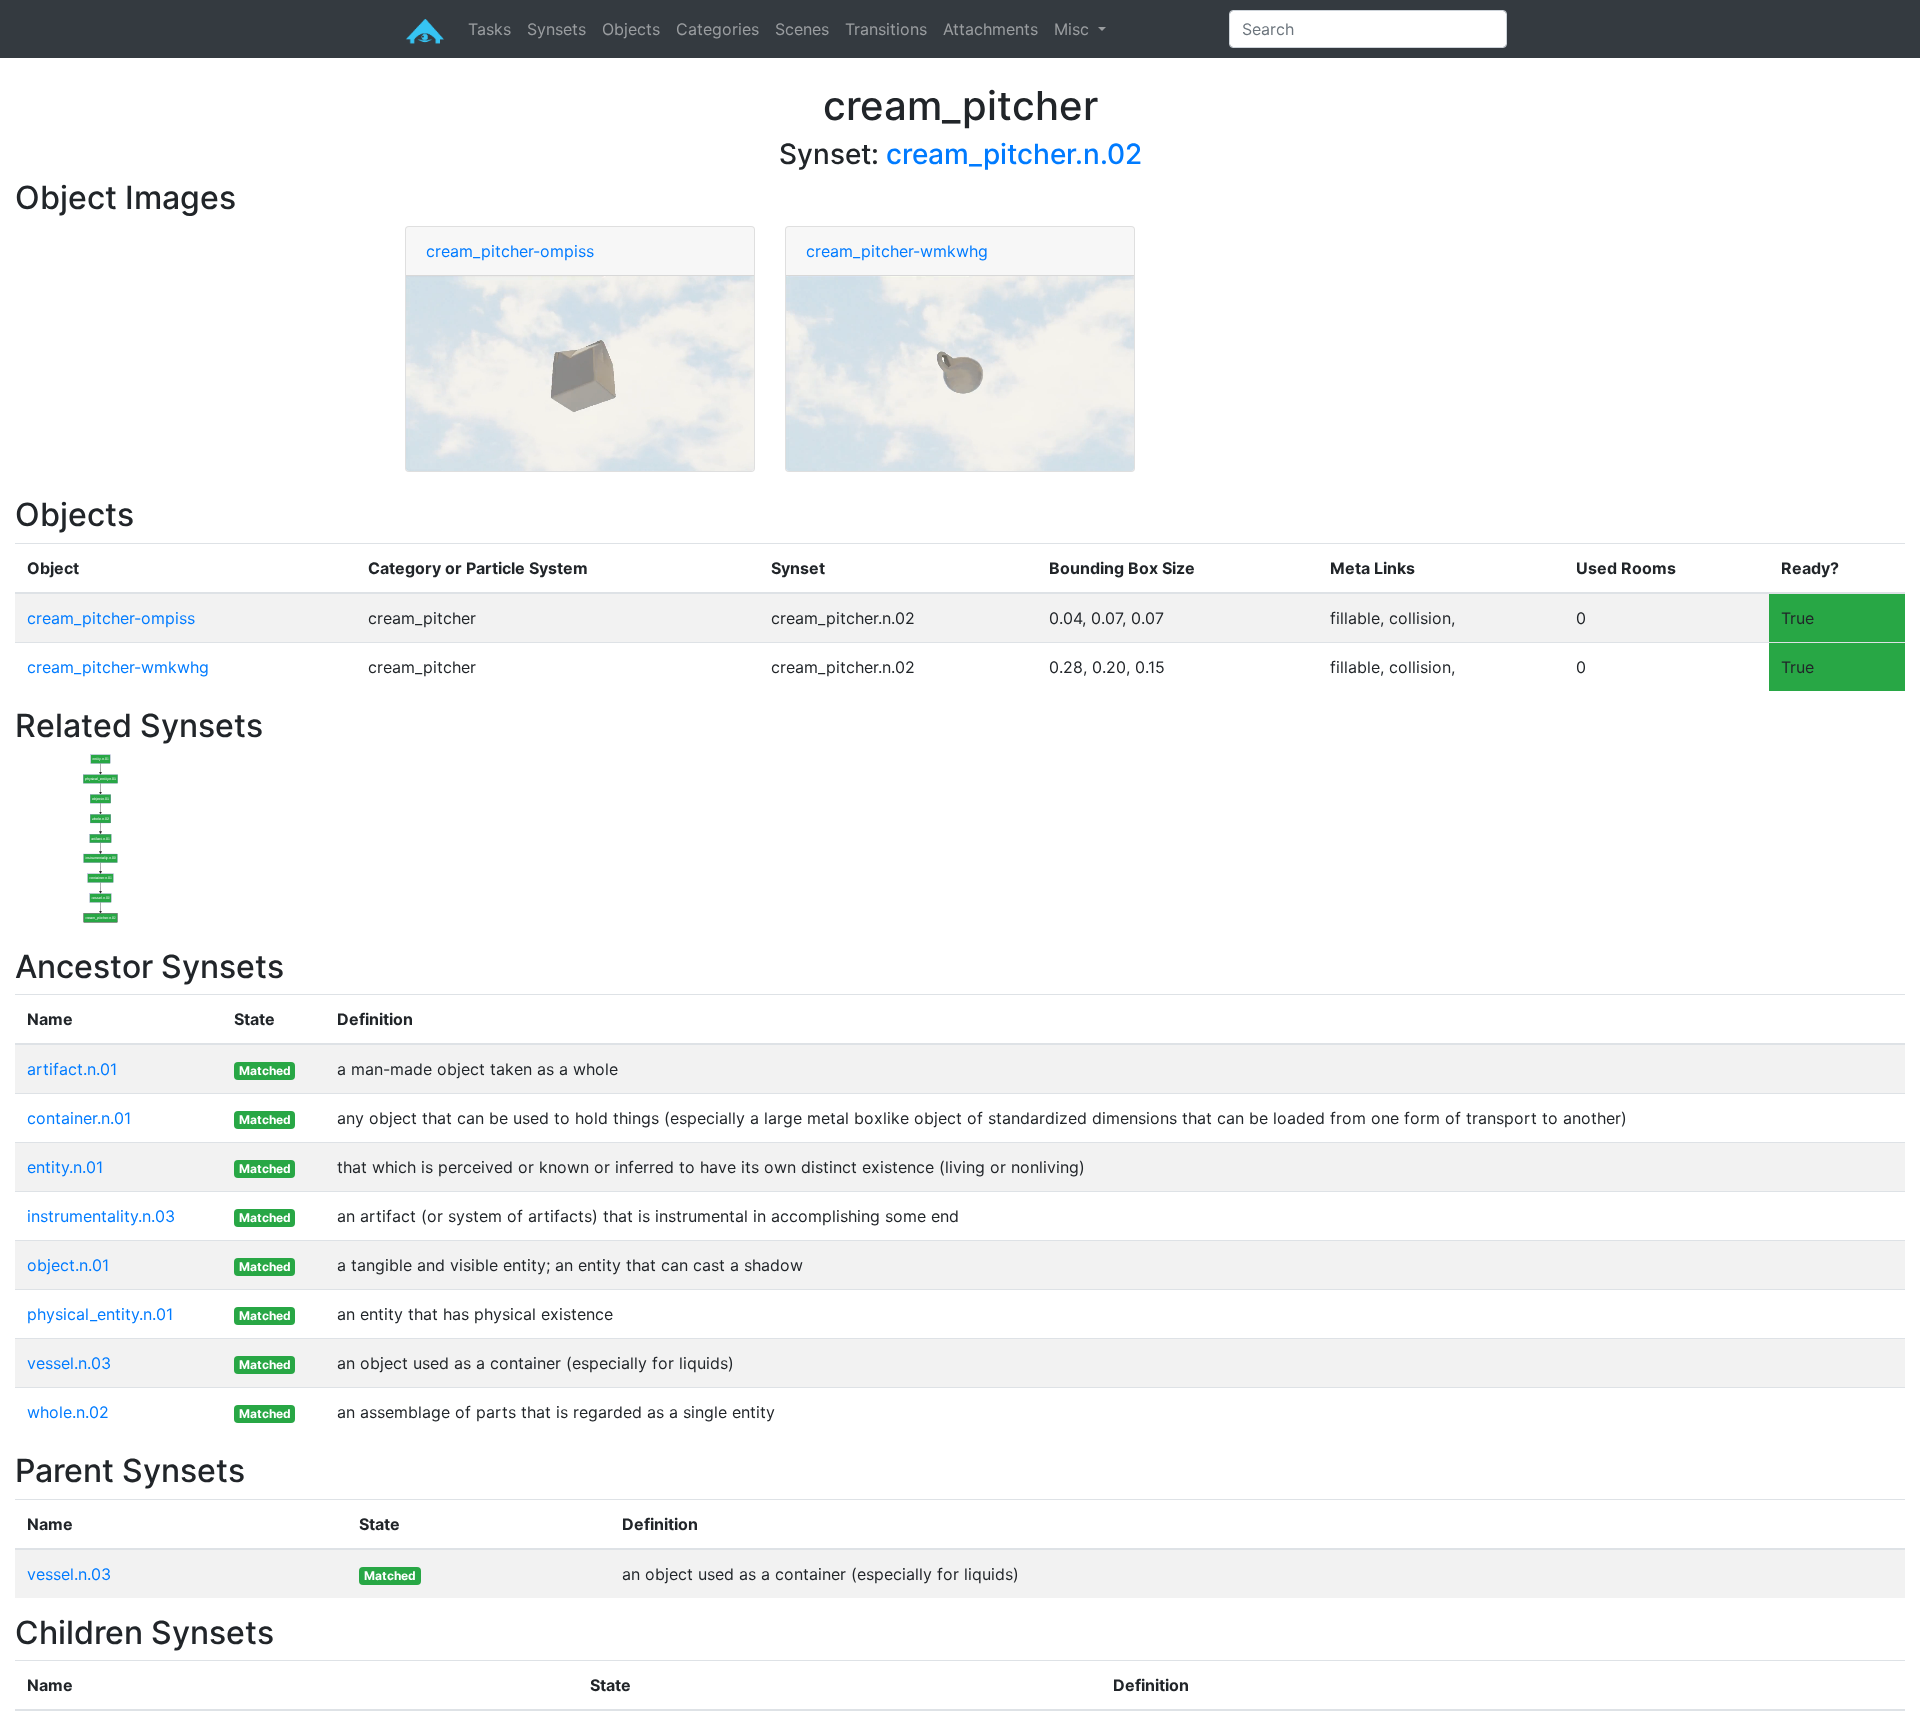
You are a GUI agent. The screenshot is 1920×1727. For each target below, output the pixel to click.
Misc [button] (1074, 29)
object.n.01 (68, 1265)
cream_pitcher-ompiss (510, 251)
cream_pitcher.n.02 (1014, 154)
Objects (631, 29)
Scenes (802, 29)
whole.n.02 (68, 1412)
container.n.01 (79, 1118)
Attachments (990, 29)
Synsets (556, 29)
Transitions (886, 29)
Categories (717, 29)
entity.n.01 (65, 1167)
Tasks (489, 29)
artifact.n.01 (72, 1069)
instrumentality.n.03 (101, 1216)
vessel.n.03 (69, 1363)
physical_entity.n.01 (100, 1314)
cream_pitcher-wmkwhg (897, 251)
